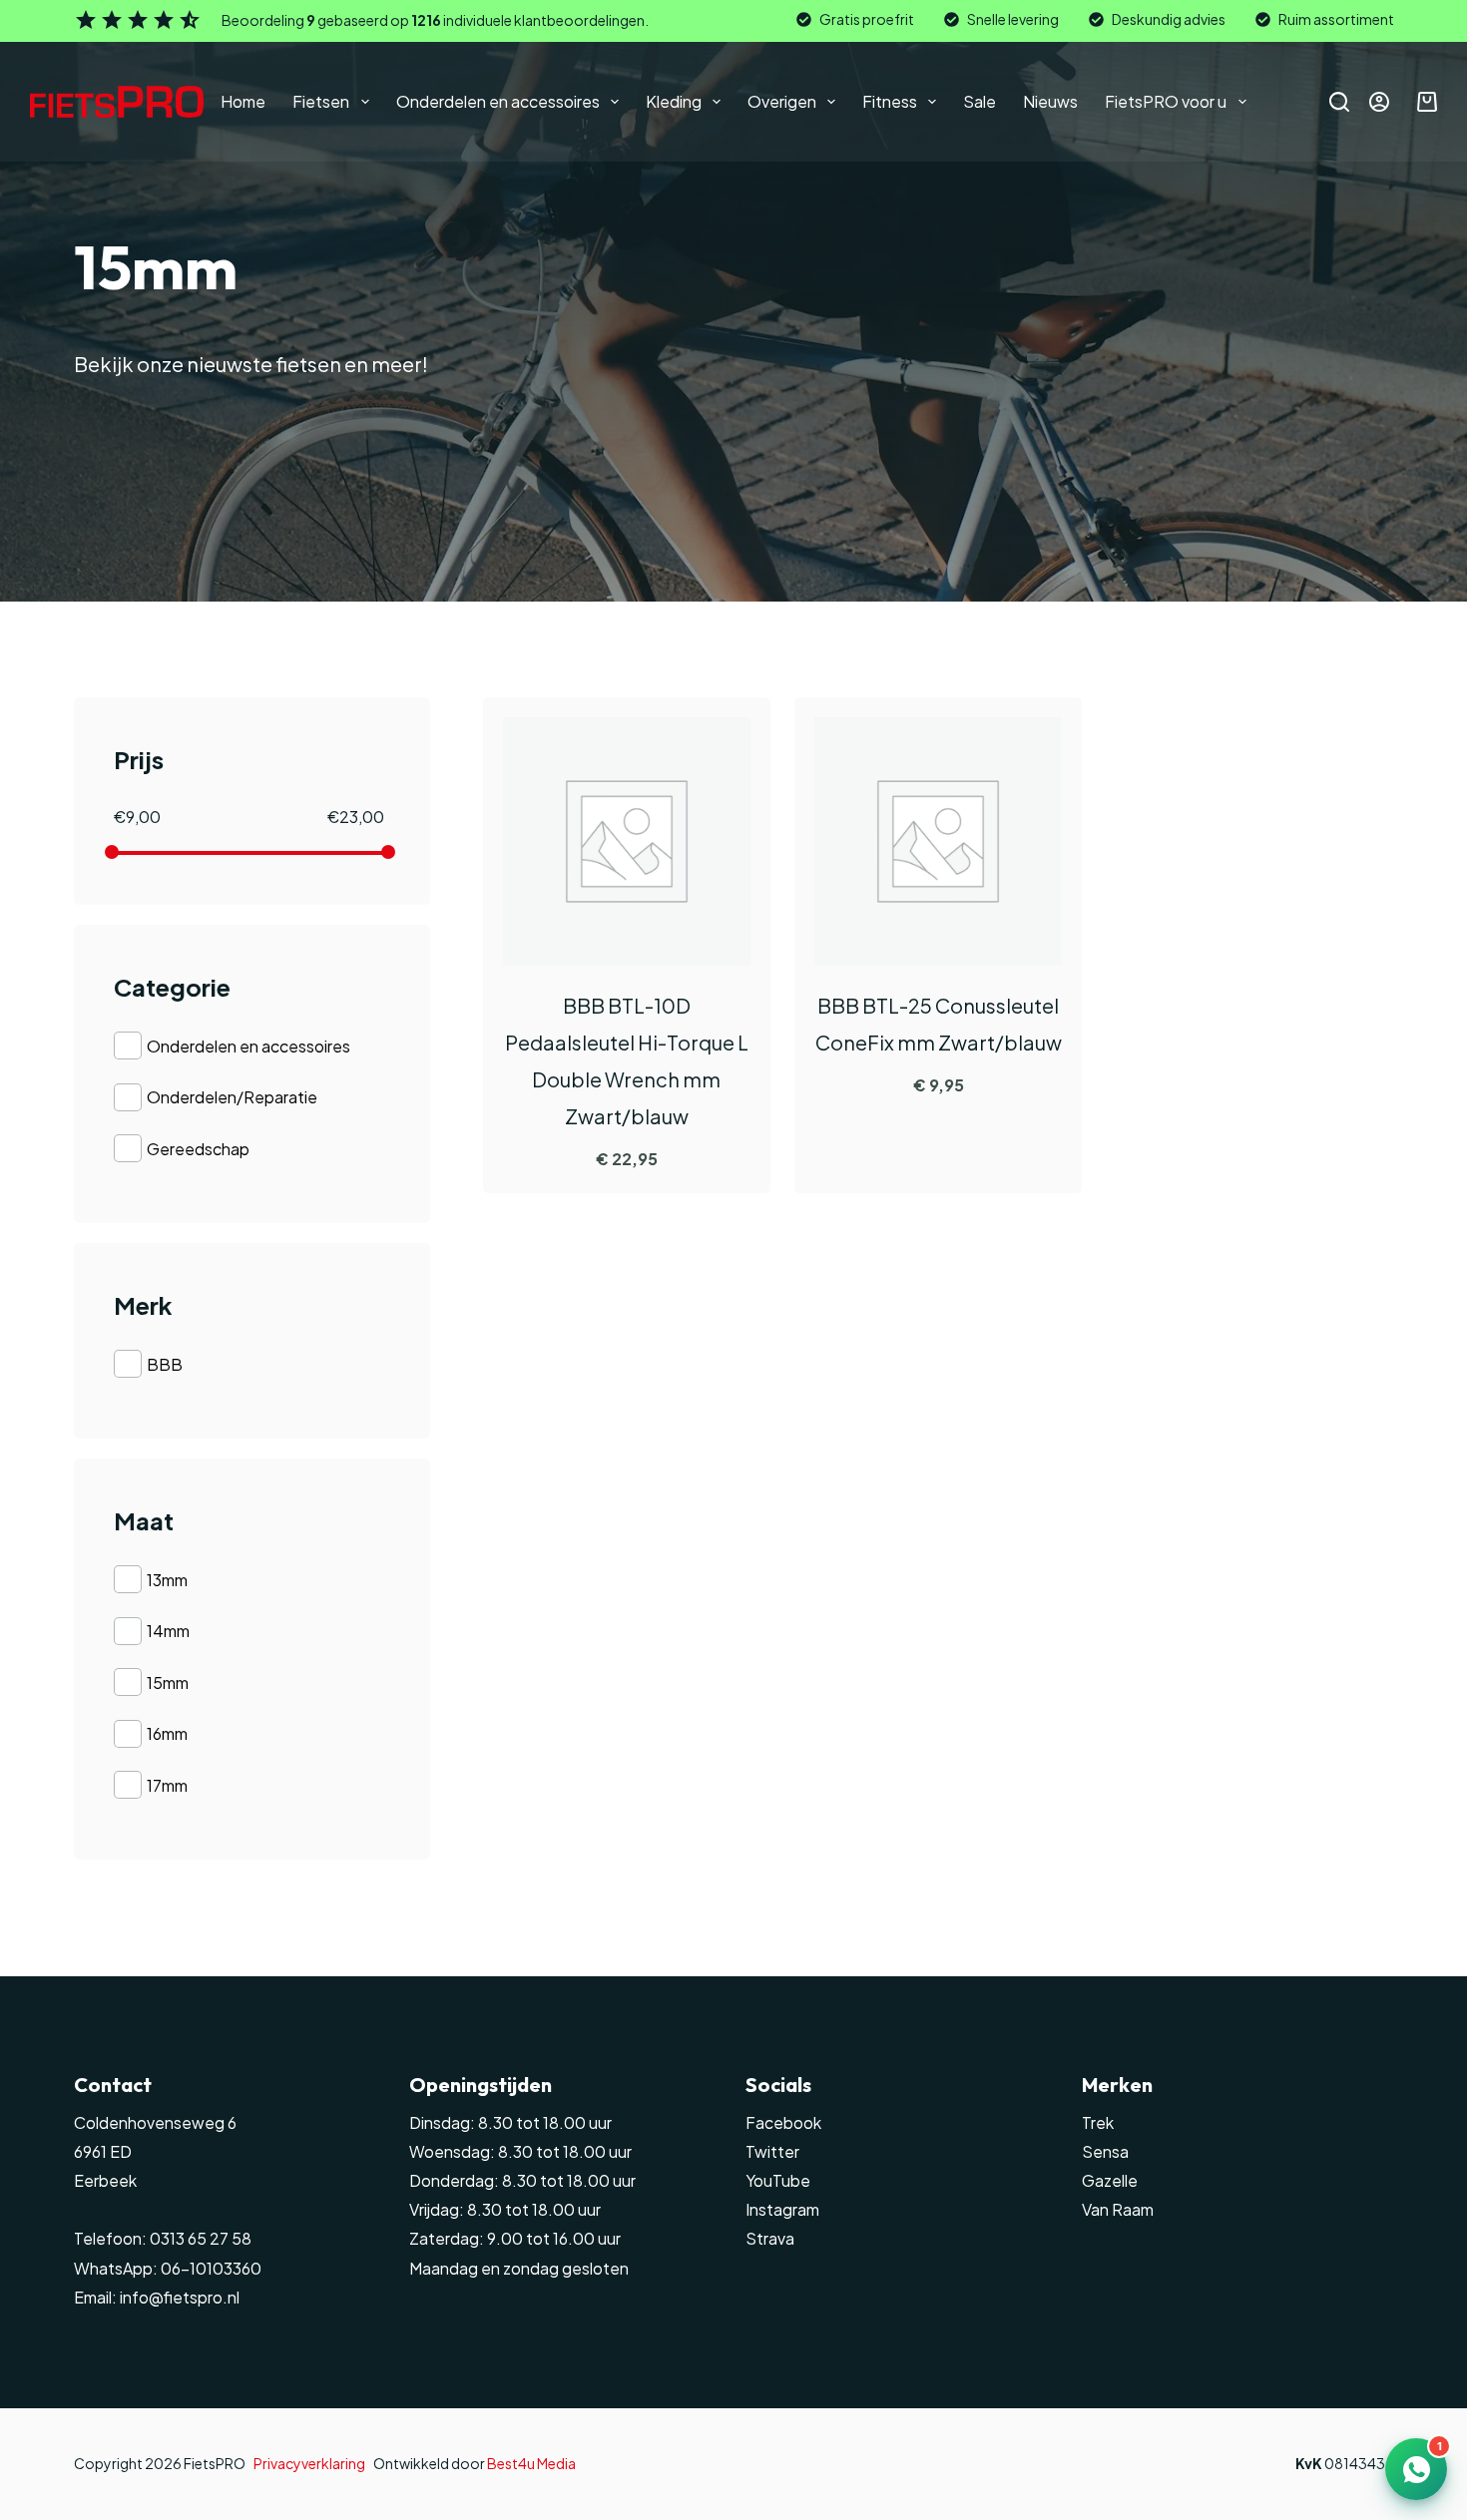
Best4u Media (531, 2463)
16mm (167, 1733)
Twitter (772, 2152)
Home (243, 101)
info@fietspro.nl (178, 2298)
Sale (979, 101)
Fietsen (321, 101)
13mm (167, 1580)
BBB (165, 1364)
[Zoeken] (1339, 102)
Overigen (782, 101)
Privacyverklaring (309, 2463)
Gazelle (1110, 2181)
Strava (770, 2239)
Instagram (782, 2210)
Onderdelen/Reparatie (232, 1097)
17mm (167, 1785)
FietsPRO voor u (1166, 101)
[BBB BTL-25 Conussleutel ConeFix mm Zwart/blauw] (938, 841)
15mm (168, 1682)
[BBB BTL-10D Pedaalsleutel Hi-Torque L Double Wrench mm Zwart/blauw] (627, 841)
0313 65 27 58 (199, 2239)
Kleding (674, 101)
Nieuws (1050, 101)
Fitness (890, 101)
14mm (168, 1631)
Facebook (783, 2123)
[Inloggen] (1379, 102)
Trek (1098, 2123)
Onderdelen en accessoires (498, 101)
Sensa (1105, 2152)
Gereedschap (198, 1149)
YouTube (778, 2181)
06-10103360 (211, 2269)
